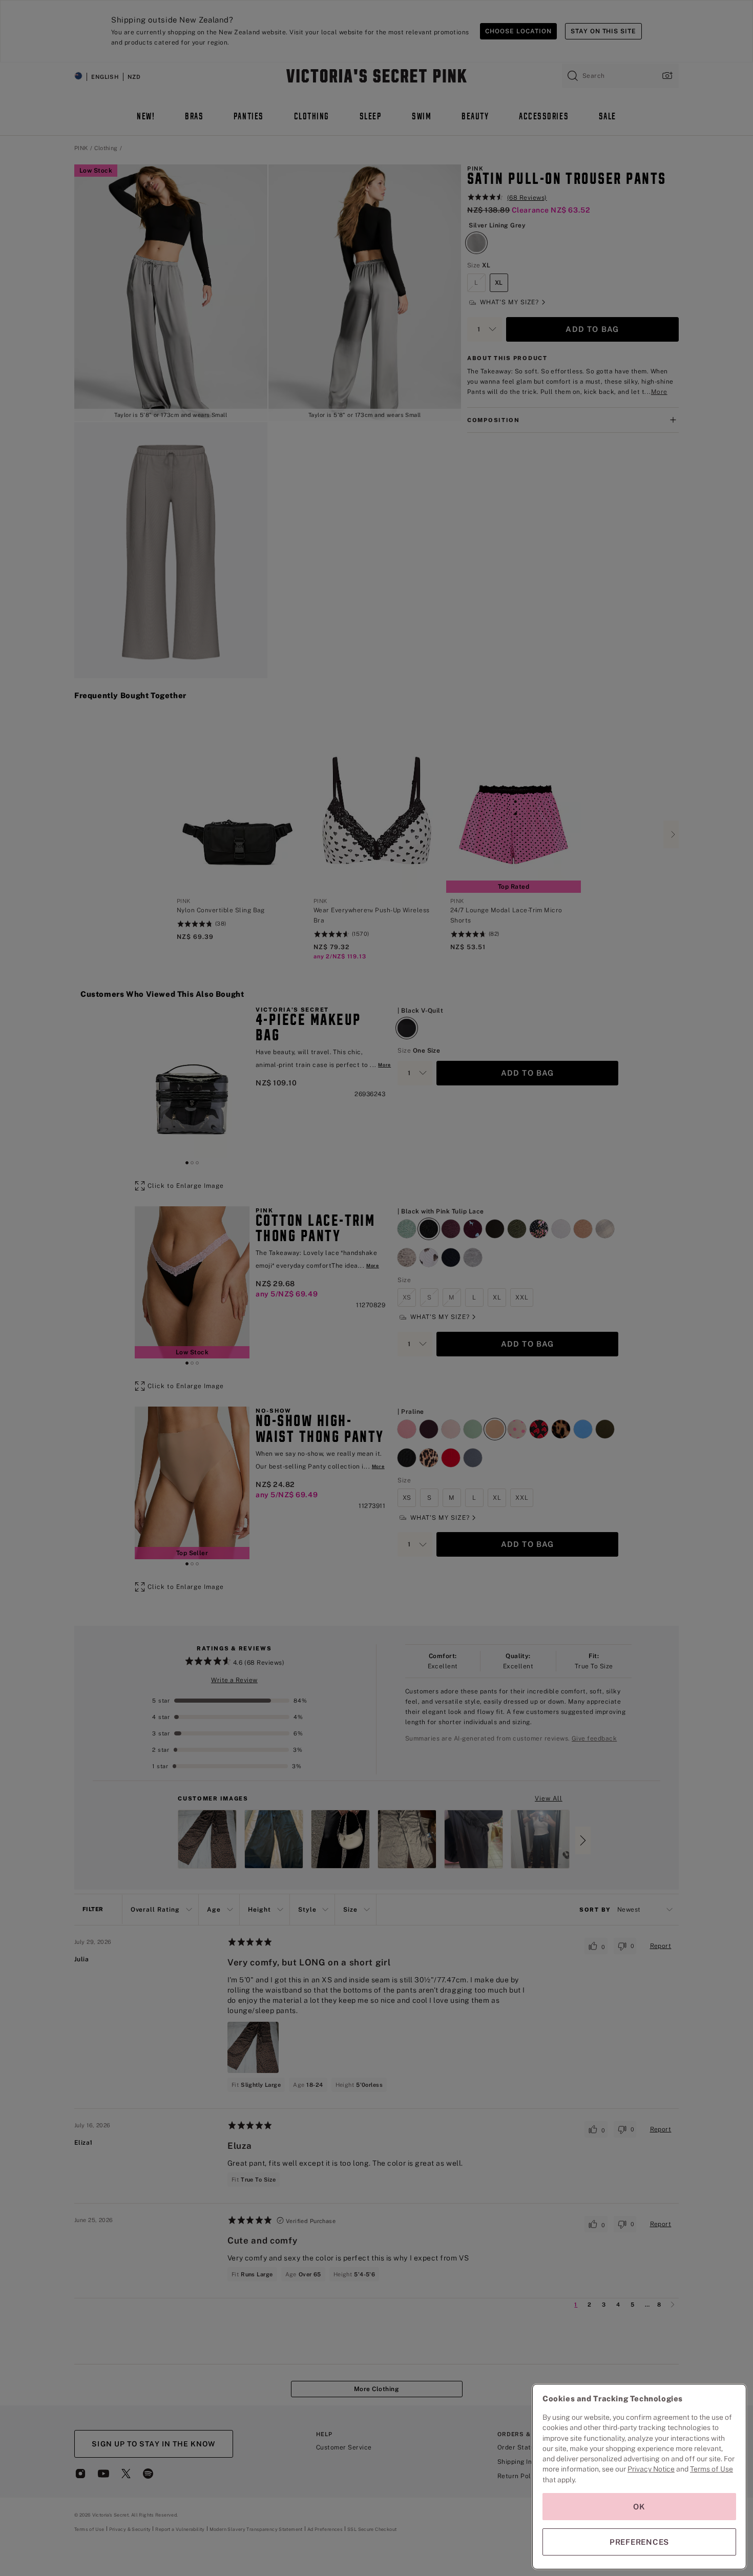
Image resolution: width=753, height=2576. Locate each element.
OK (639, 2507)
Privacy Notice (651, 2469)
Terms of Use (712, 2469)
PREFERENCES (639, 2542)
